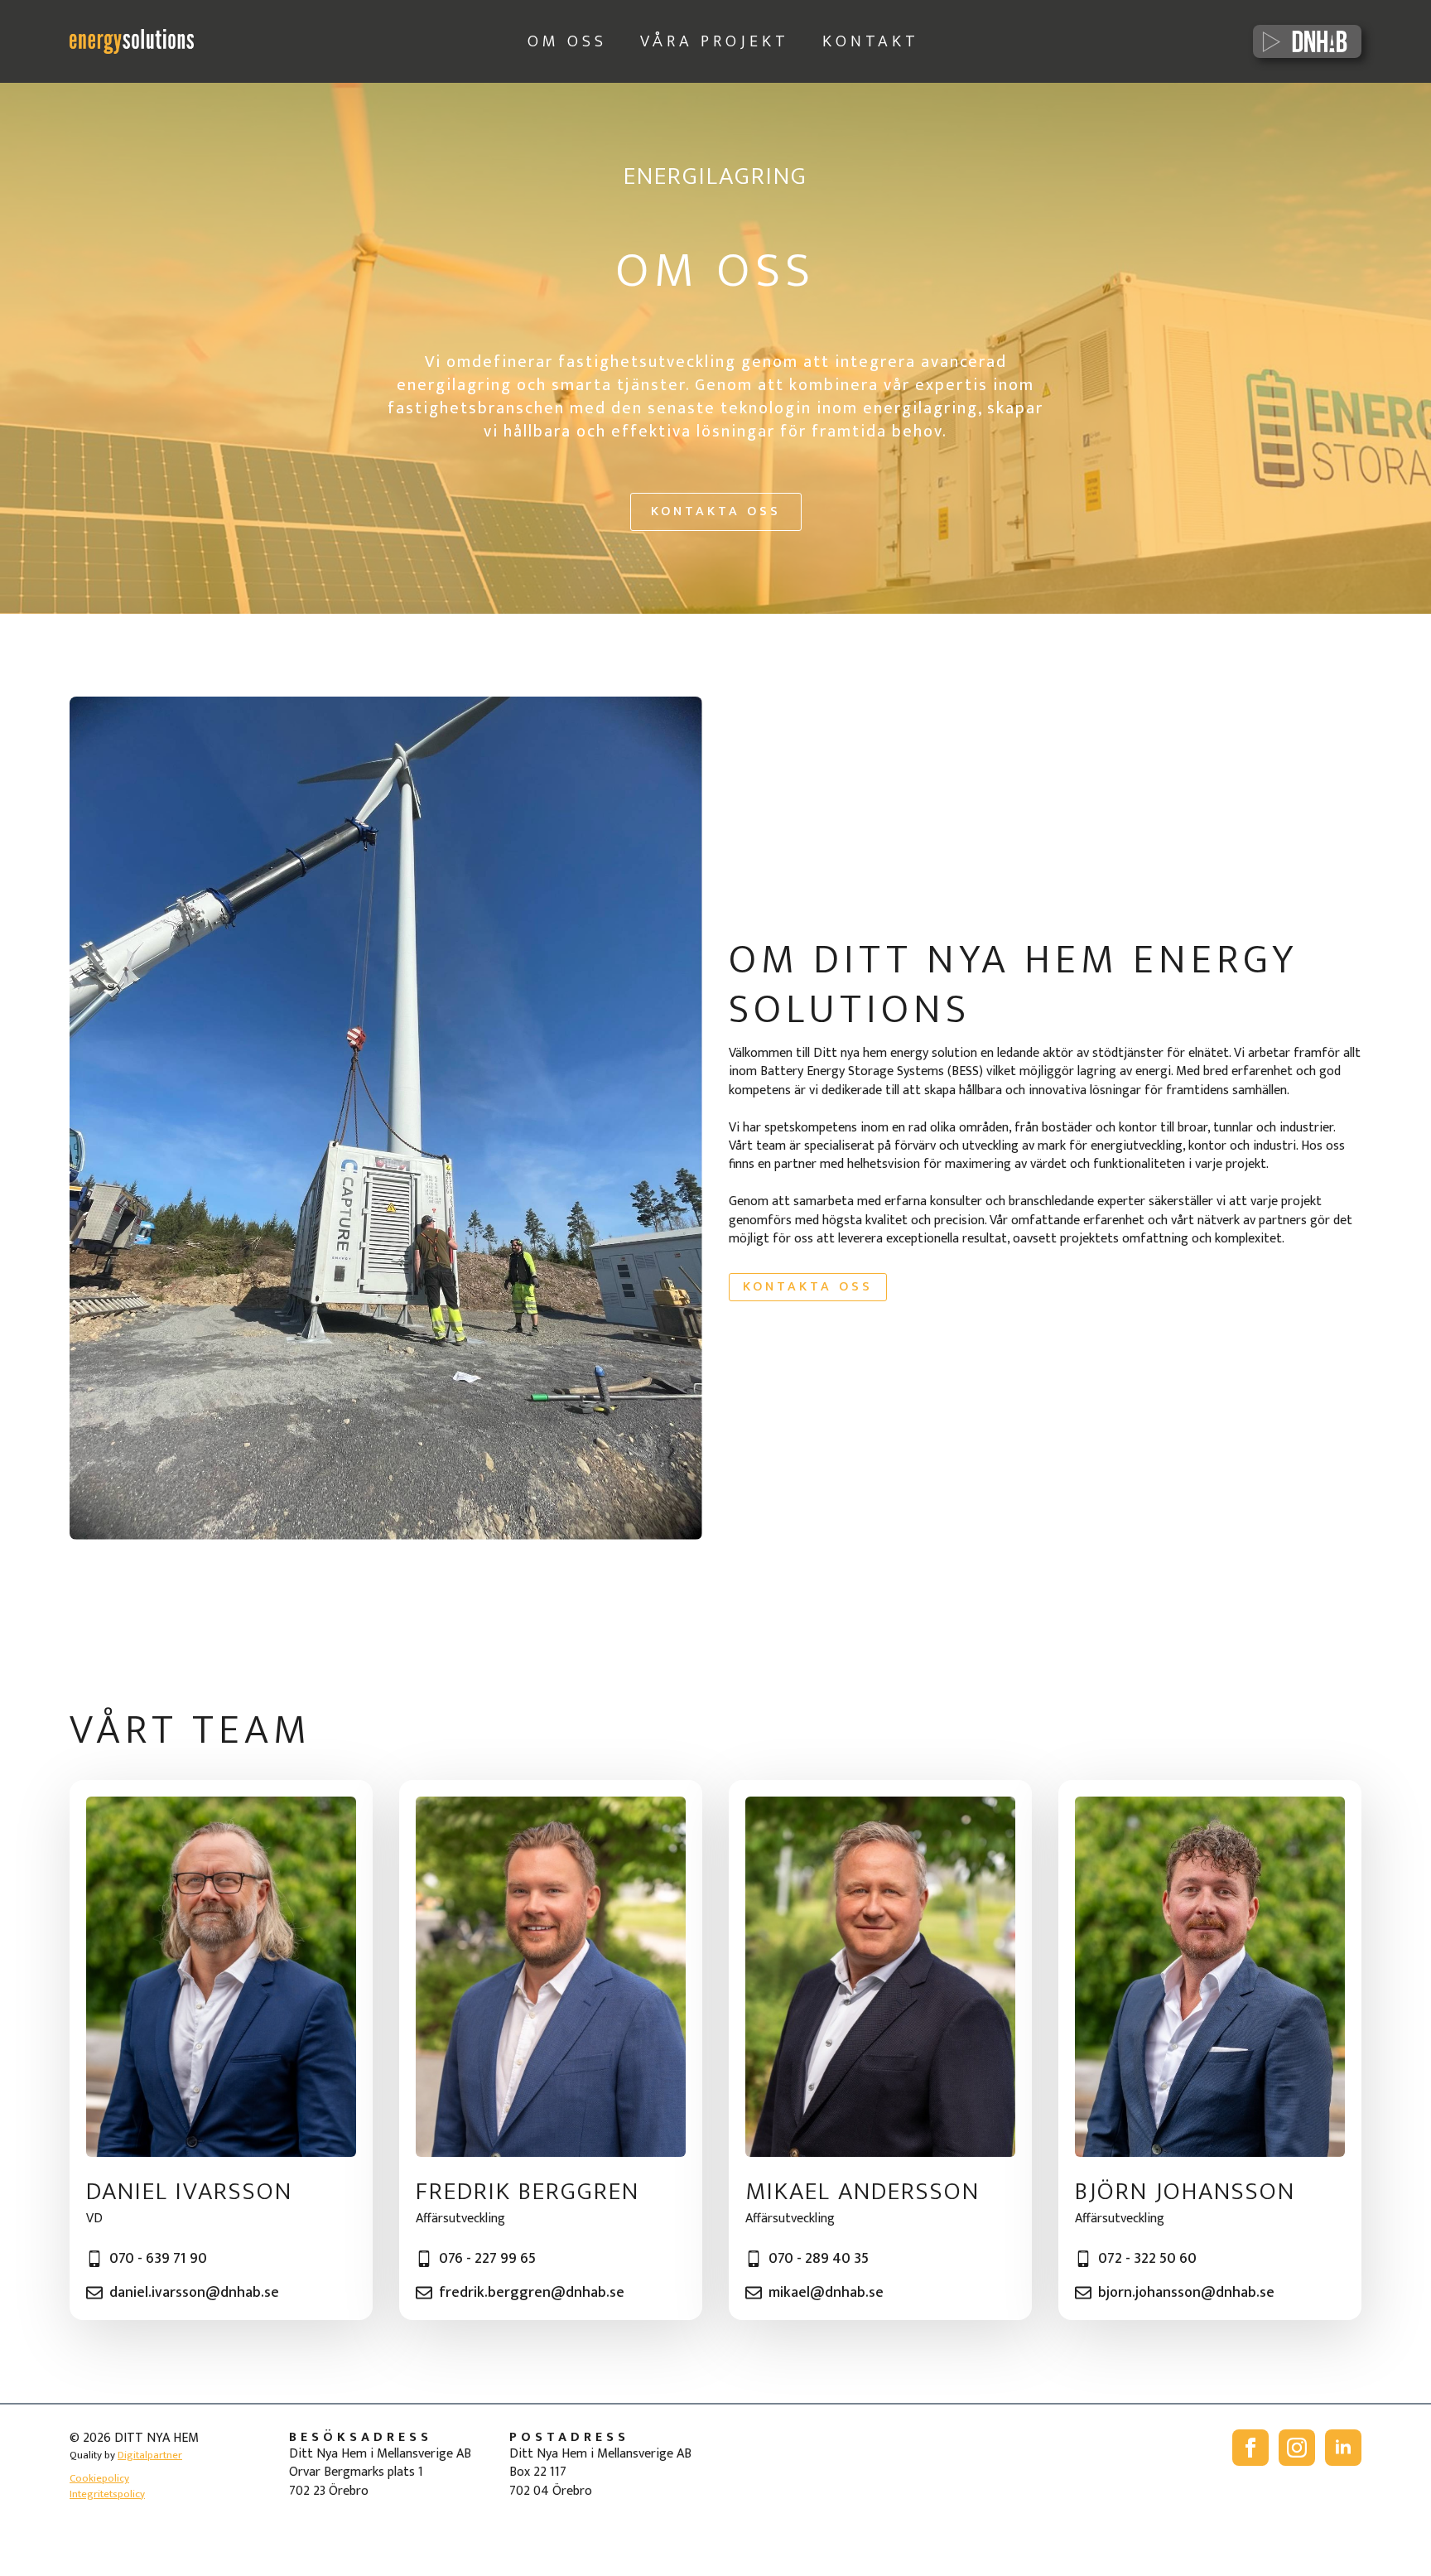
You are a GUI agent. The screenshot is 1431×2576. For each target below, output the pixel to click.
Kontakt (871, 41)
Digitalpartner (150, 2455)
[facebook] (1250, 2448)
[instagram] (1297, 2448)
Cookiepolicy (99, 2478)
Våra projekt (715, 41)
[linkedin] (1343, 2448)
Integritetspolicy (107, 2494)
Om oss (567, 41)
